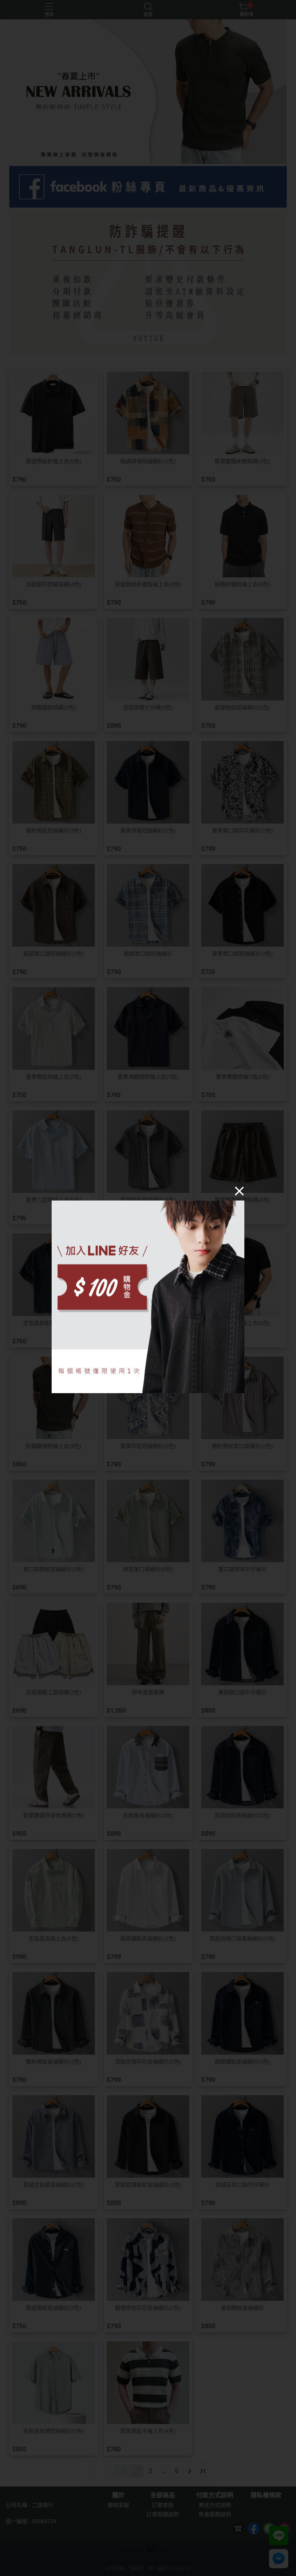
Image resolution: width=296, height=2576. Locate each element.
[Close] (239, 1191)
